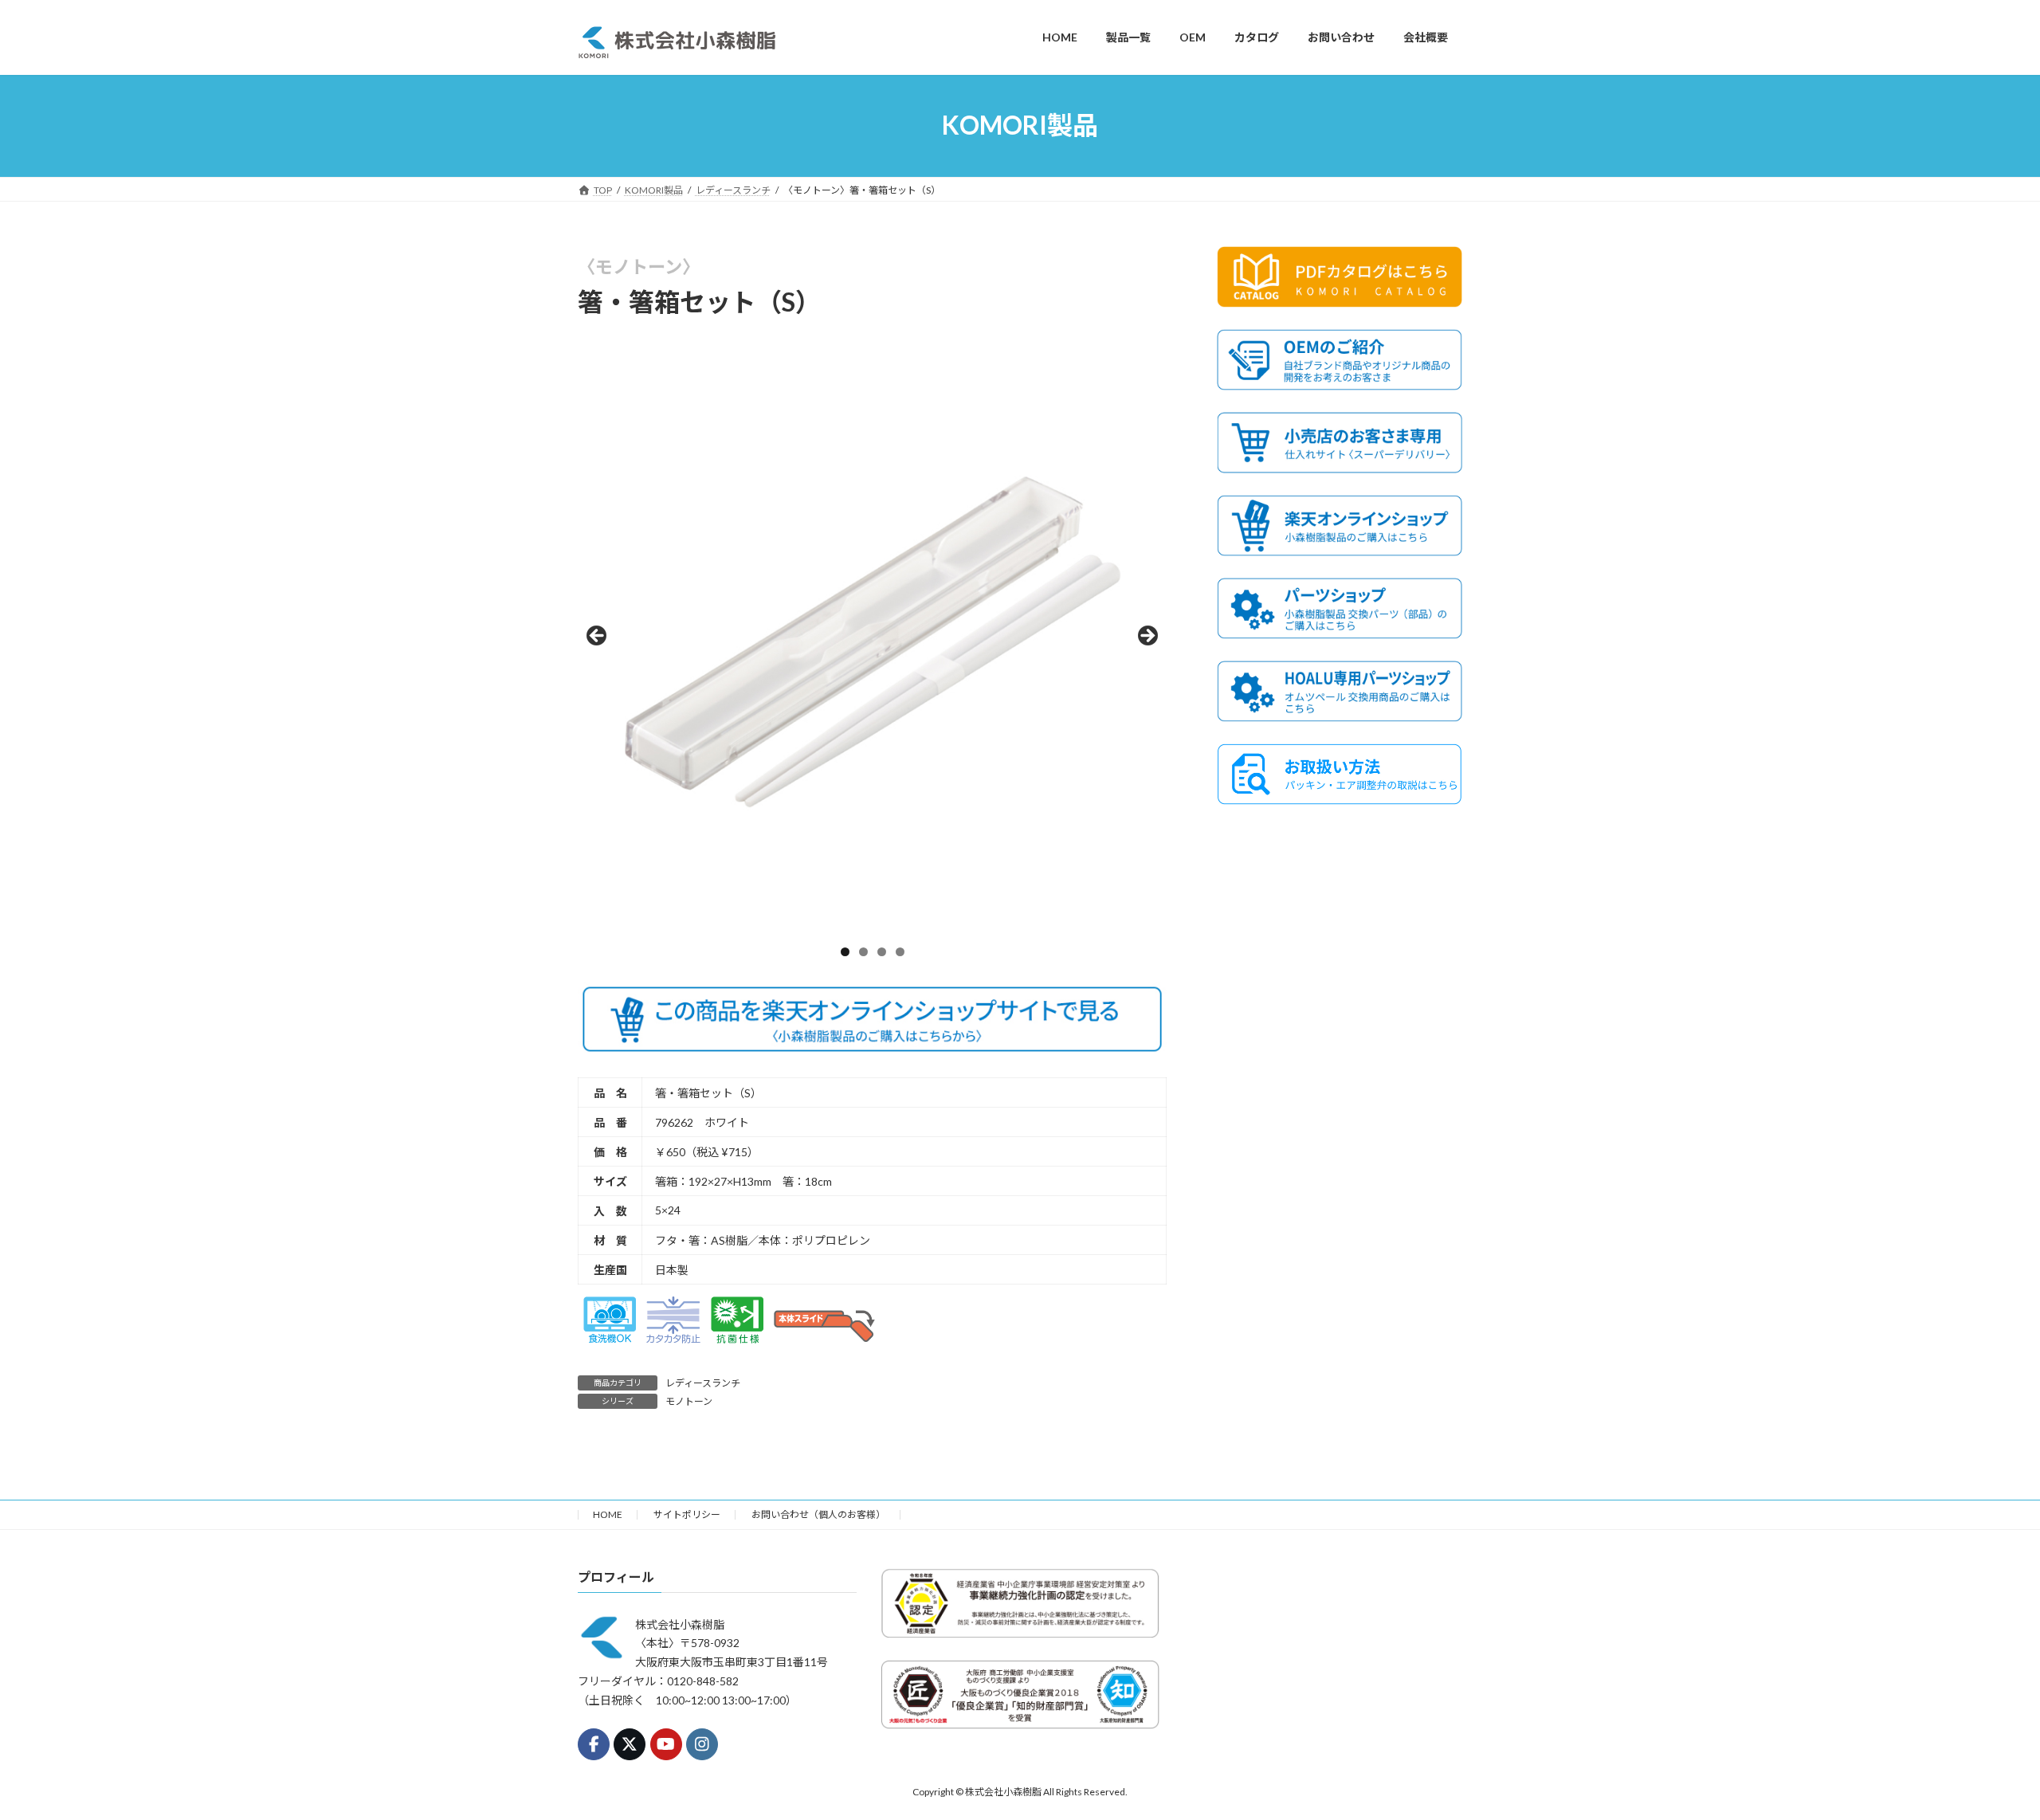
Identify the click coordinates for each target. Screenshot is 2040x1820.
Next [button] (1147, 637)
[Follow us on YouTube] (666, 1744)
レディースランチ (703, 1383)
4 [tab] (900, 952)
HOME (608, 1514)
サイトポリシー (687, 1514)
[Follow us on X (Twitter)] (630, 1744)
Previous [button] (598, 637)
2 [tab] (863, 952)
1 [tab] (845, 952)
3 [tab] (882, 952)
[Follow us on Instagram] (702, 1744)
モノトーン (689, 1401)
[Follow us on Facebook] (594, 1744)
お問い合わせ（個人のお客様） (818, 1514)
